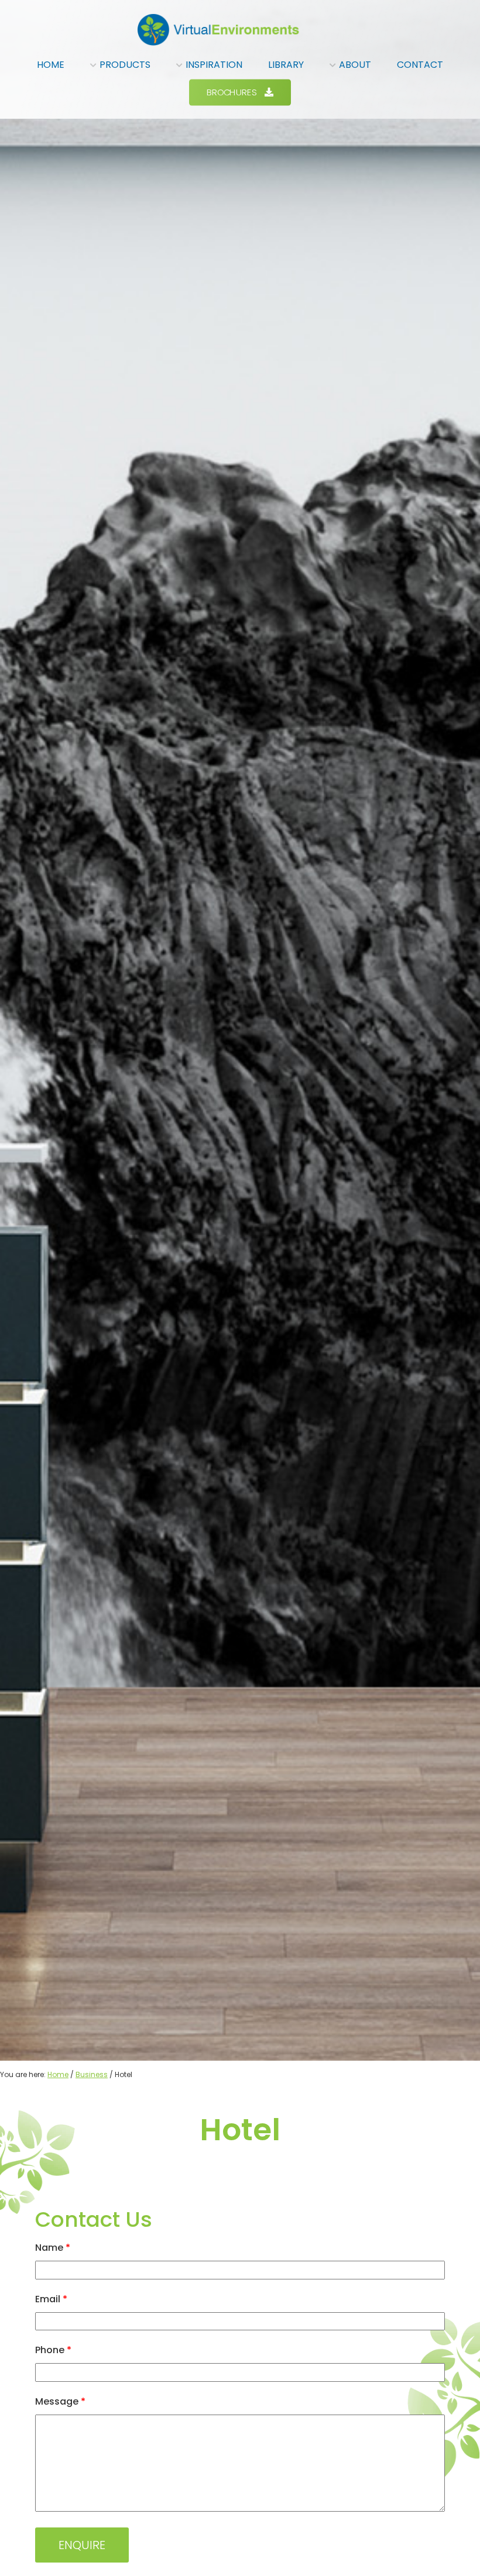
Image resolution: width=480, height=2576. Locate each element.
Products (125, 65)
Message (60, 2401)
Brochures (231, 92)
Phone (53, 2350)
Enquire (82, 2545)
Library (286, 65)
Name (53, 2248)
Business (92, 2074)
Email (51, 2299)
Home (51, 65)
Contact (420, 65)
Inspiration (214, 65)
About (355, 65)
